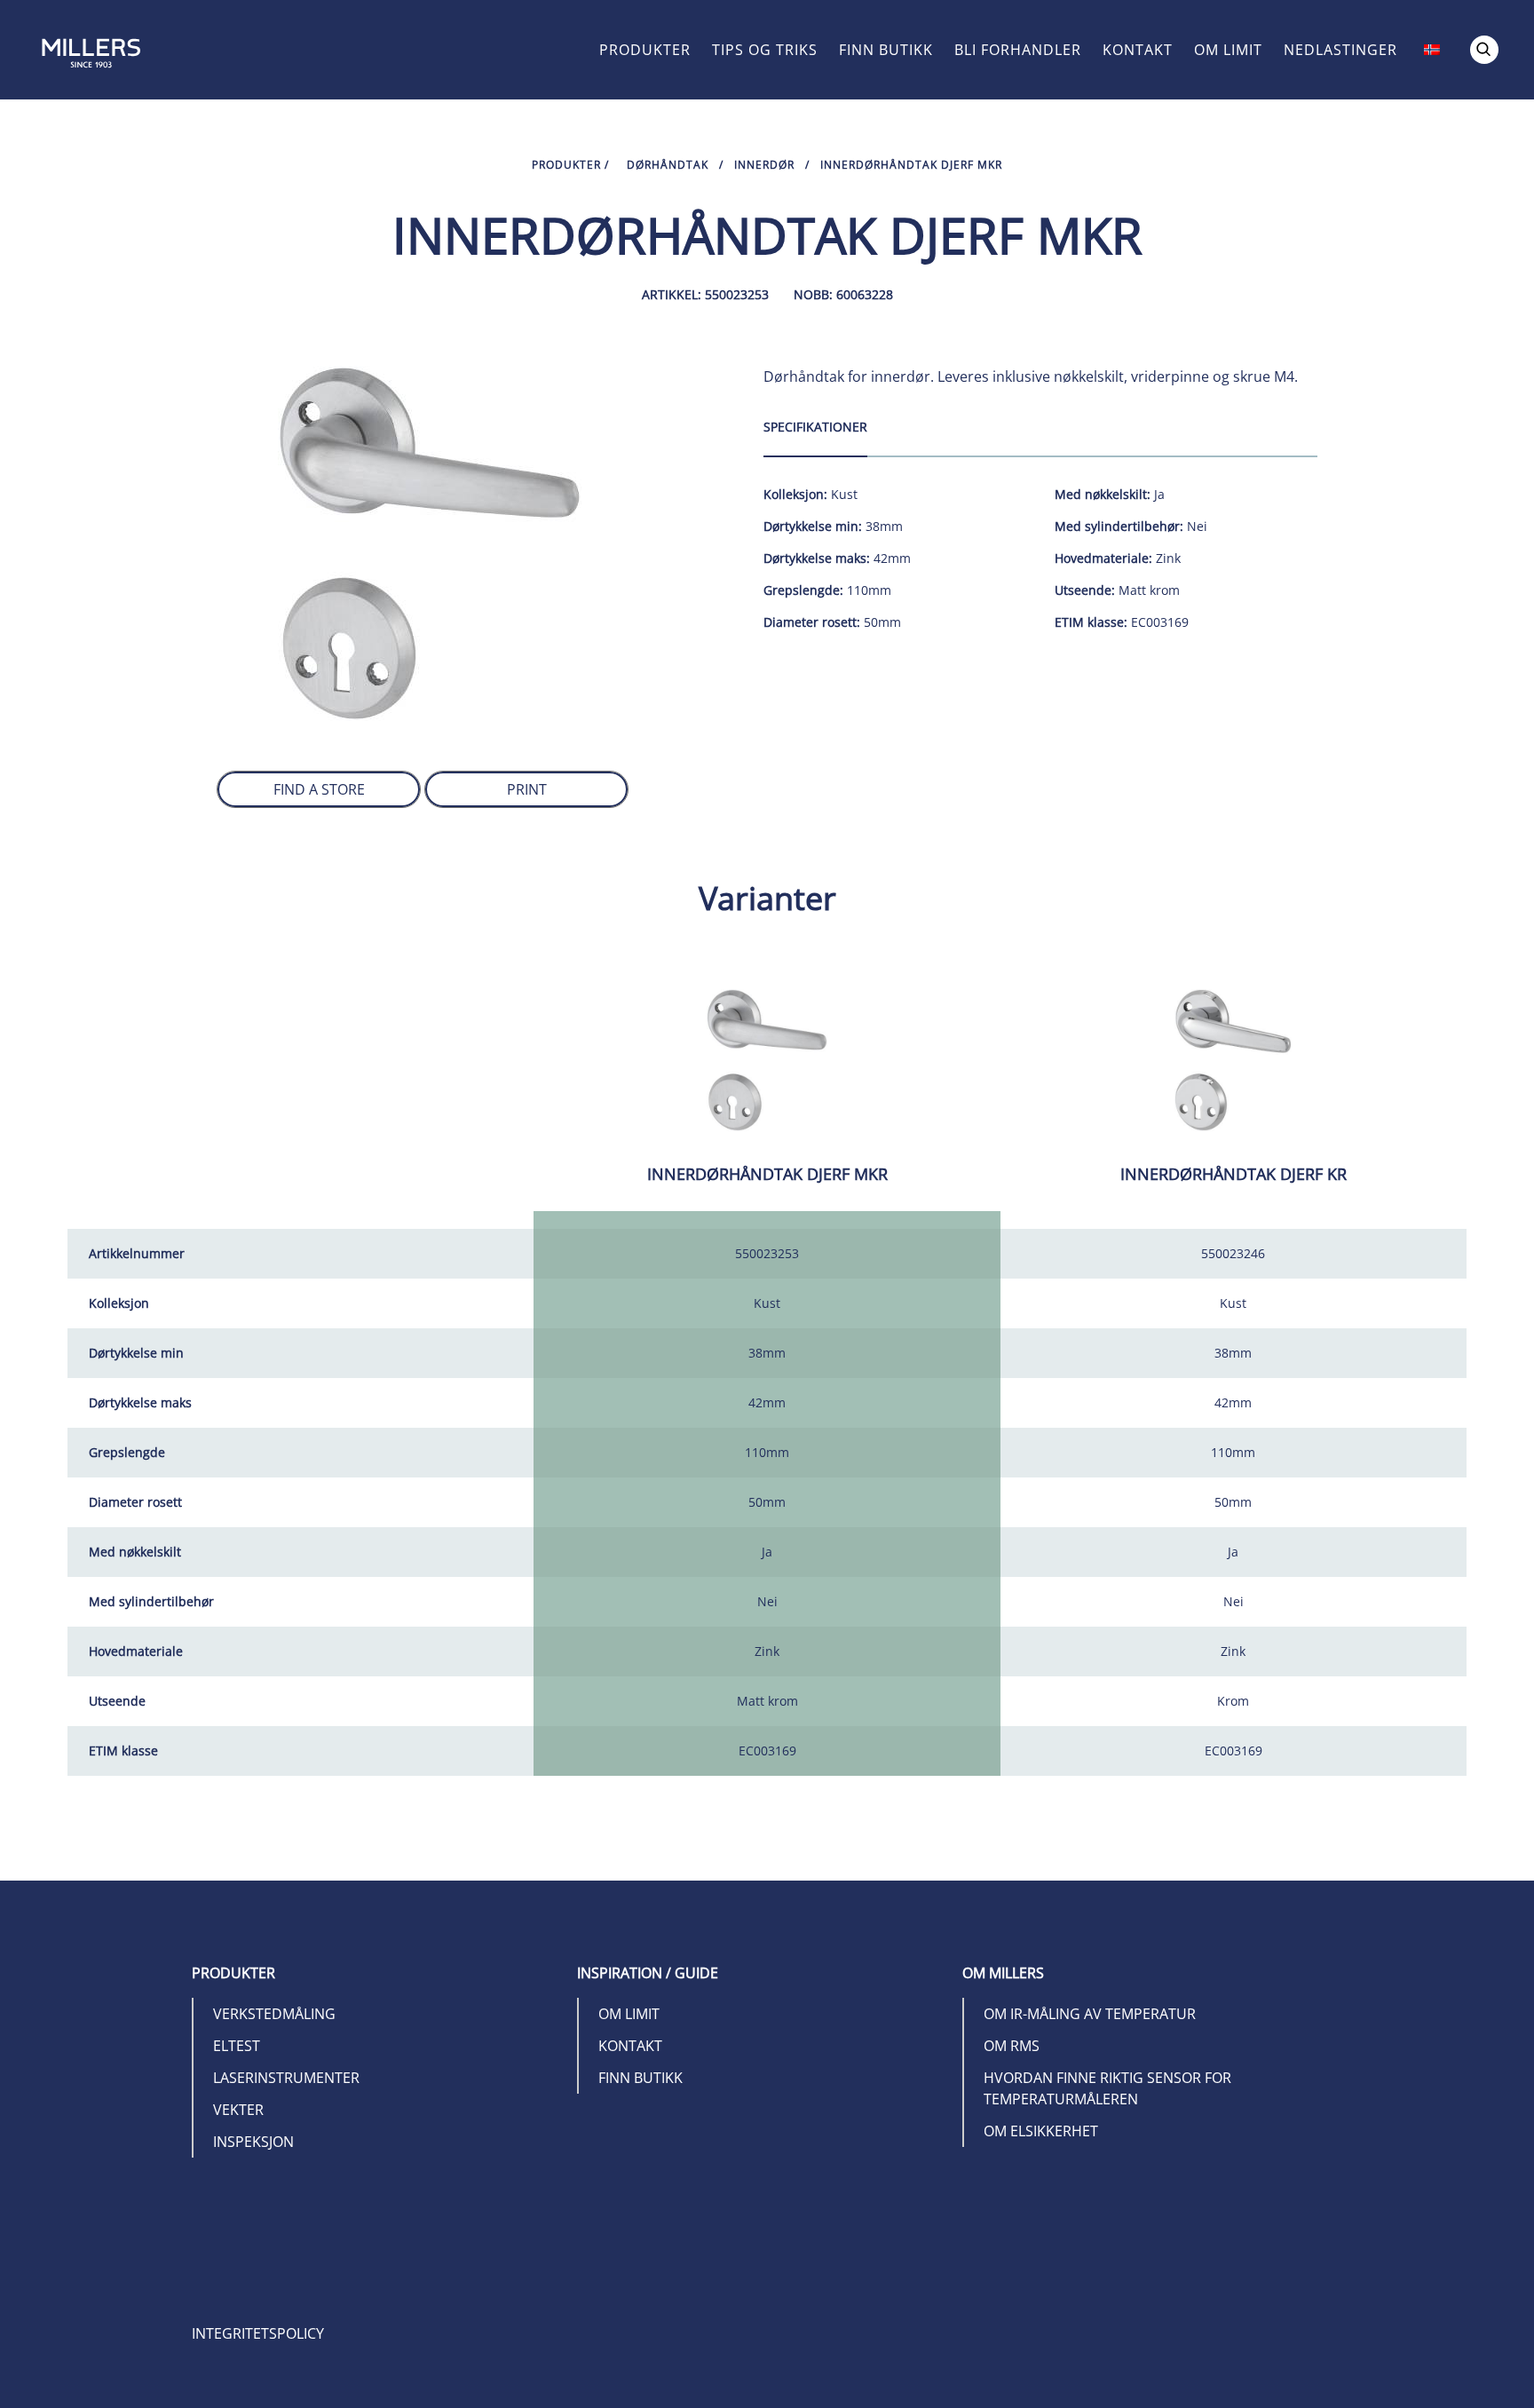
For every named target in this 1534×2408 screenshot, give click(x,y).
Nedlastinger (1340, 50)
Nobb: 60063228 (843, 294)
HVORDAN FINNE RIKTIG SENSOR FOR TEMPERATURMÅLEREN (1107, 2088)
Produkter (645, 50)
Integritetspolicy (258, 2333)
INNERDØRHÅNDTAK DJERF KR (1234, 1174)
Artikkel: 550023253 (705, 294)
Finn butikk (886, 50)
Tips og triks (765, 50)
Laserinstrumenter (286, 2078)
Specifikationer (815, 427)
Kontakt (1138, 50)
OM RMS (1012, 2046)
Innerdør (764, 165)
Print (527, 789)
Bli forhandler (1018, 50)
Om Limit (1228, 50)
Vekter (238, 2110)
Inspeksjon (253, 2142)
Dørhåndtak (668, 165)
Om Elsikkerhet (1041, 2131)
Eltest (237, 2046)
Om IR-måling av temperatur (1090, 2014)
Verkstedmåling (274, 2014)
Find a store (319, 789)
